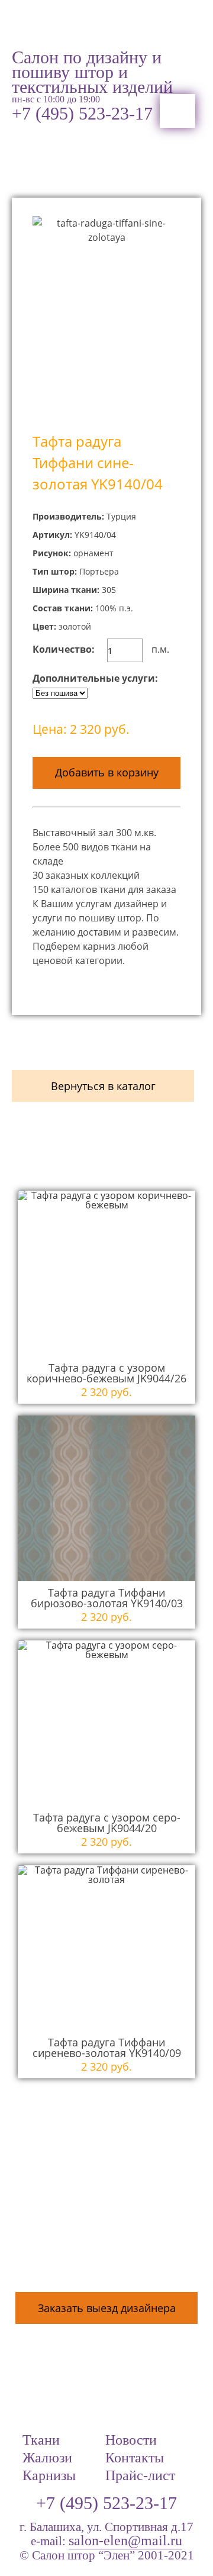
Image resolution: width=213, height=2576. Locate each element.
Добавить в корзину (107, 772)
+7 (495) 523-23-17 (82, 114)
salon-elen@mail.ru (125, 2541)
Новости (131, 2440)
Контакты (135, 2458)
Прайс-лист (140, 2476)
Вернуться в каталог (103, 1086)
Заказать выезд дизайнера (107, 2308)
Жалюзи (47, 2458)
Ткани (41, 2440)
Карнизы (49, 2476)
